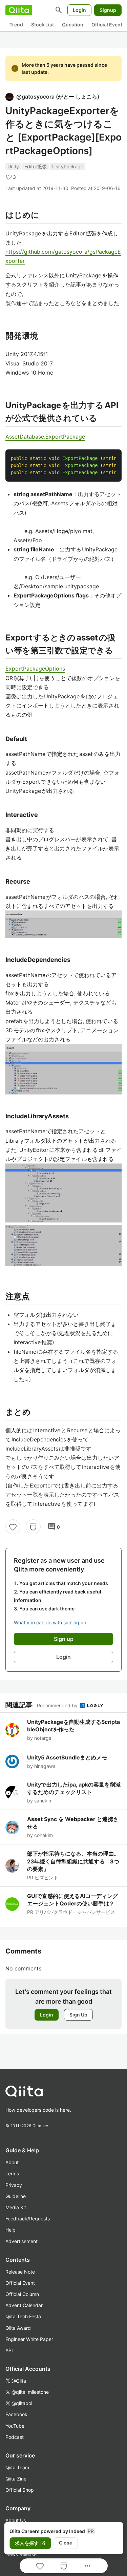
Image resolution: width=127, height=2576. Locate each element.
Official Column (22, 2294)
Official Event (107, 25)
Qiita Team (17, 2467)
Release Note (20, 2272)
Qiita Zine (16, 2479)
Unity (13, 166)
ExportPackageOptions (35, 669)
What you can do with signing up (50, 1622)
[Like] (13, 1527)
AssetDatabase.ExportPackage (45, 437)
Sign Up (78, 2015)
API (9, 2350)
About (12, 2162)
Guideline (16, 2196)
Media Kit (16, 2207)
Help (10, 2230)
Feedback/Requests (28, 2219)
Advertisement (22, 2241)
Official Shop (20, 2490)
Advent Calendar (24, 2305)
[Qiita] (19, 10)
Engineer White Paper (29, 2339)
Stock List (43, 25)
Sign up (64, 1639)
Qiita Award (18, 2328)
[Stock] (33, 1527)
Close (66, 2543)
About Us (16, 2520)
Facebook (16, 2414)
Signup (108, 10)
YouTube (15, 2426)
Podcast (15, 2437)
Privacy (14, 2185)
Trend (16, 25)
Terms (12, 2173)
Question (73, 25)
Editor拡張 (36, 166)
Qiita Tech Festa (23, 2316)
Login (79, 10)
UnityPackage (68, 166)
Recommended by (58, 1705)
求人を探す (30, 2543)
